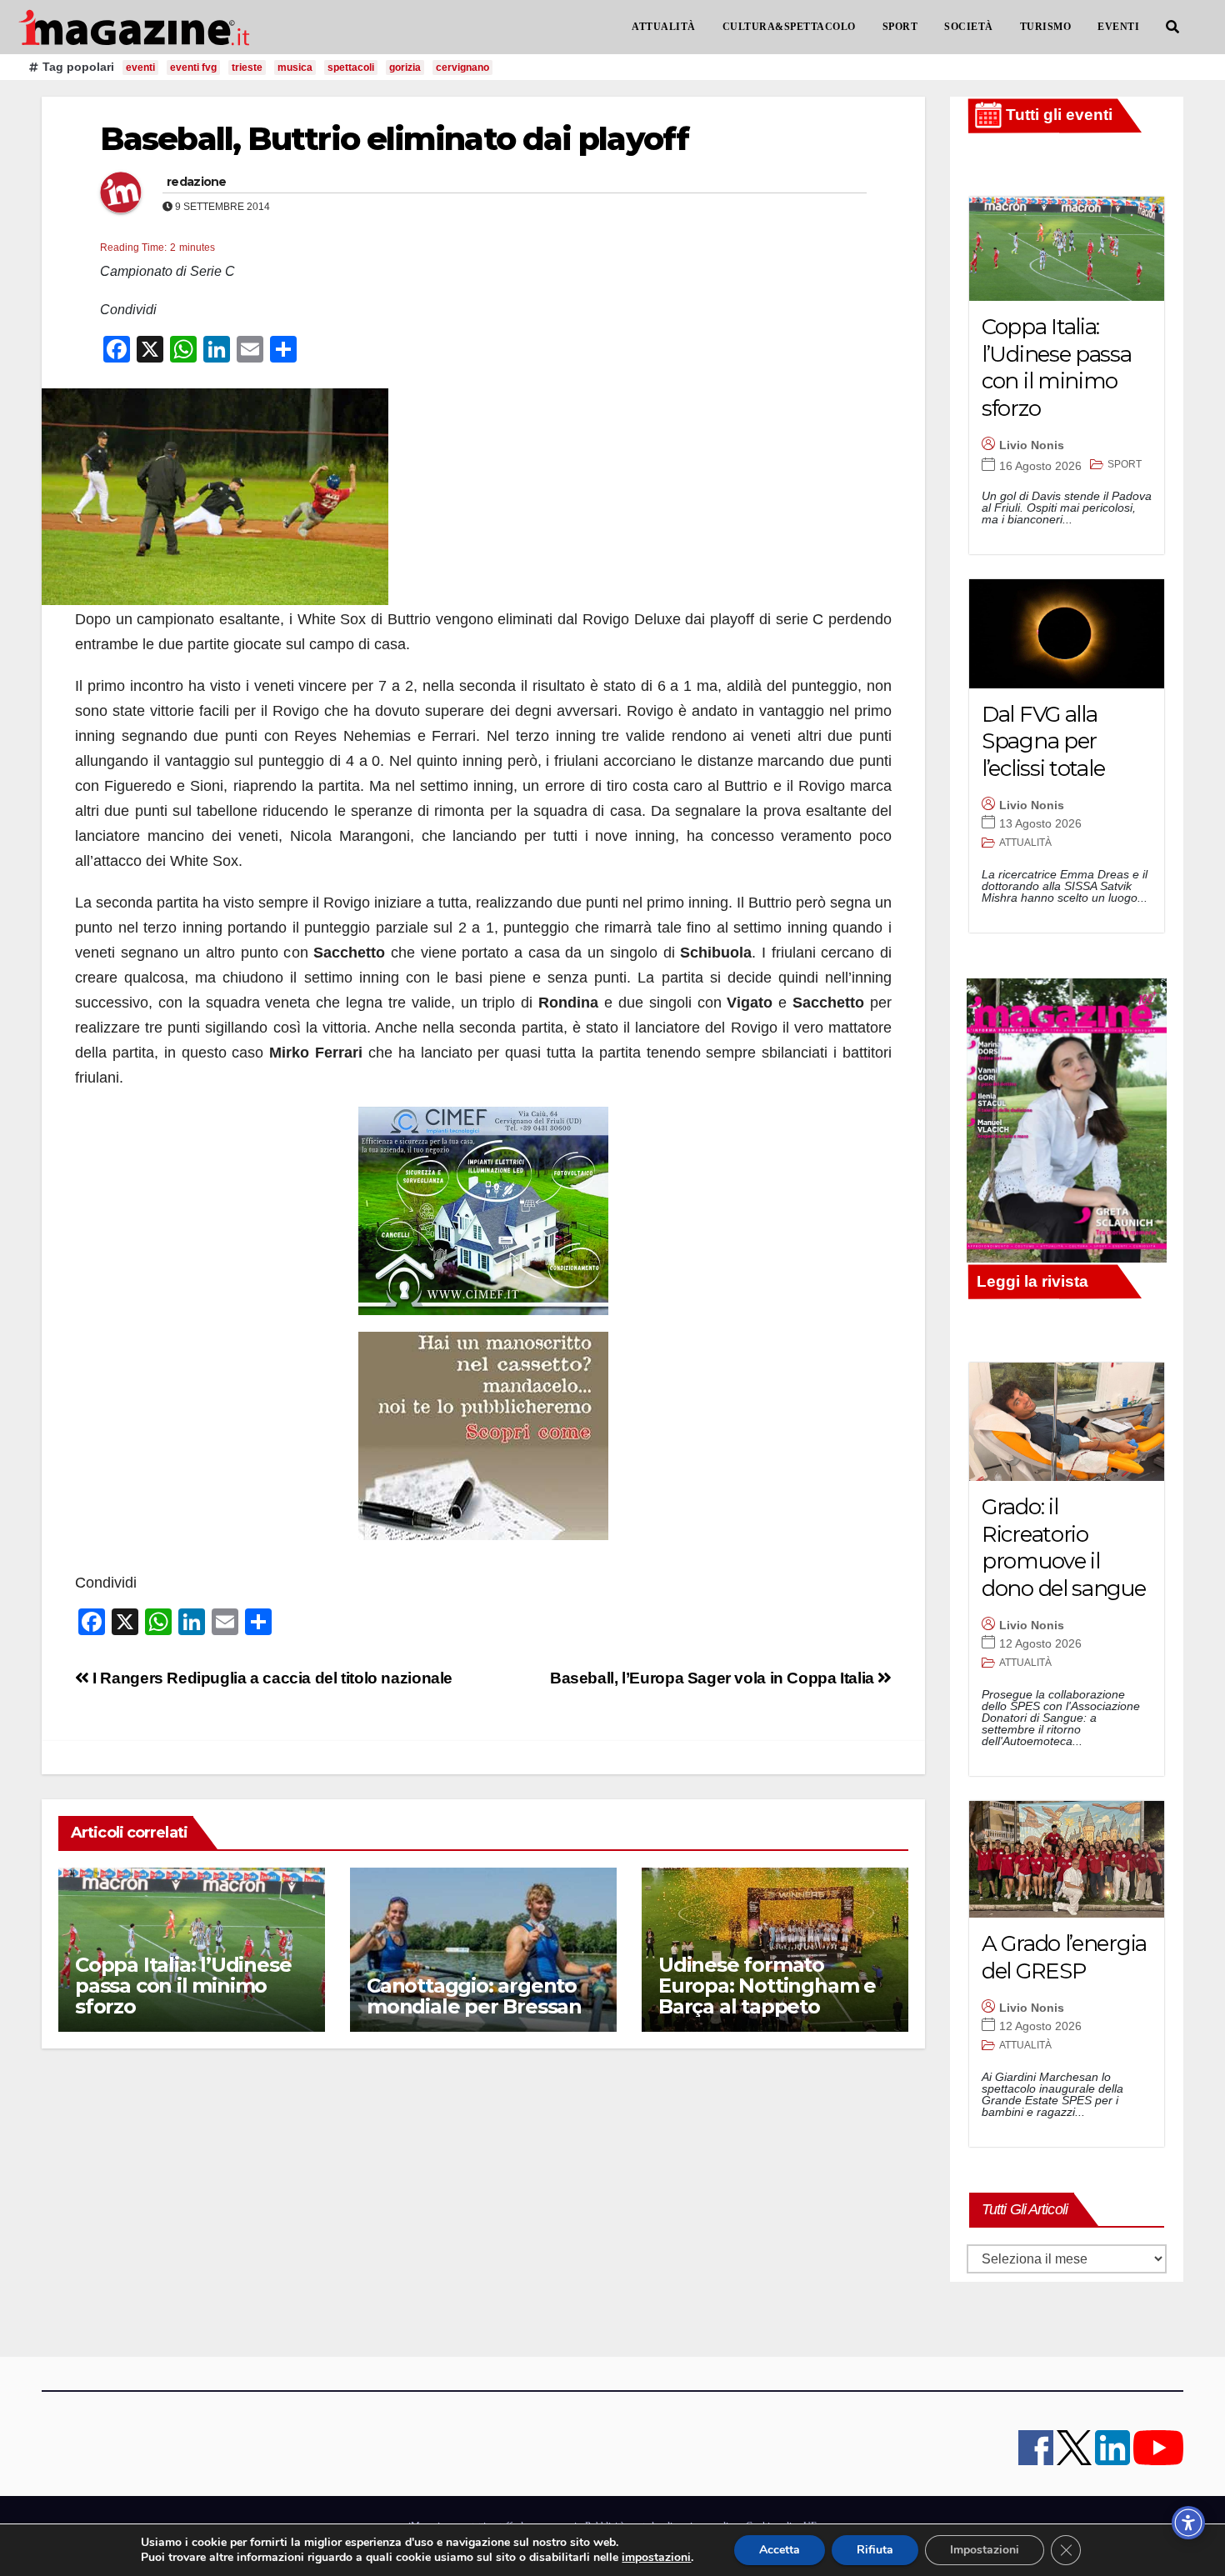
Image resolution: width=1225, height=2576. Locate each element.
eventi (140, 68)
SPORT (900, 27)
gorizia (405, 68)
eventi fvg (193, 68)
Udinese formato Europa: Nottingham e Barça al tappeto (767, 1986)
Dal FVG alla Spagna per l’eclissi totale (1043, 741)
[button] (1172, 27)
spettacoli (351, 68)
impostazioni (656, 2558)
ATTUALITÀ (664, 27)
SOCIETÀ (969, 27)
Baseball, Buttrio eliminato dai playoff (394, 139)
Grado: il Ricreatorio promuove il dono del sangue (1064, 1548)
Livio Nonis (1032, 445)
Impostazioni (985, 2550)
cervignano (462, 68)
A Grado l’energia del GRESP (1064, 1957)
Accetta (780, 2550)
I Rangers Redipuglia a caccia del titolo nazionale (271, 1678)
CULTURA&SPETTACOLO (789, 27)
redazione (197, 182)
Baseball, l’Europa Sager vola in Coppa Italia (714, 1678)
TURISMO (1046, 27)
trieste (247, 68)
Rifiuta (875, 2550)
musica (295, 68)
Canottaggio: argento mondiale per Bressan (474, 1996)
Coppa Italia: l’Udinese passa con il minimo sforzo (183, 1986)
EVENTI (1118, 27)
